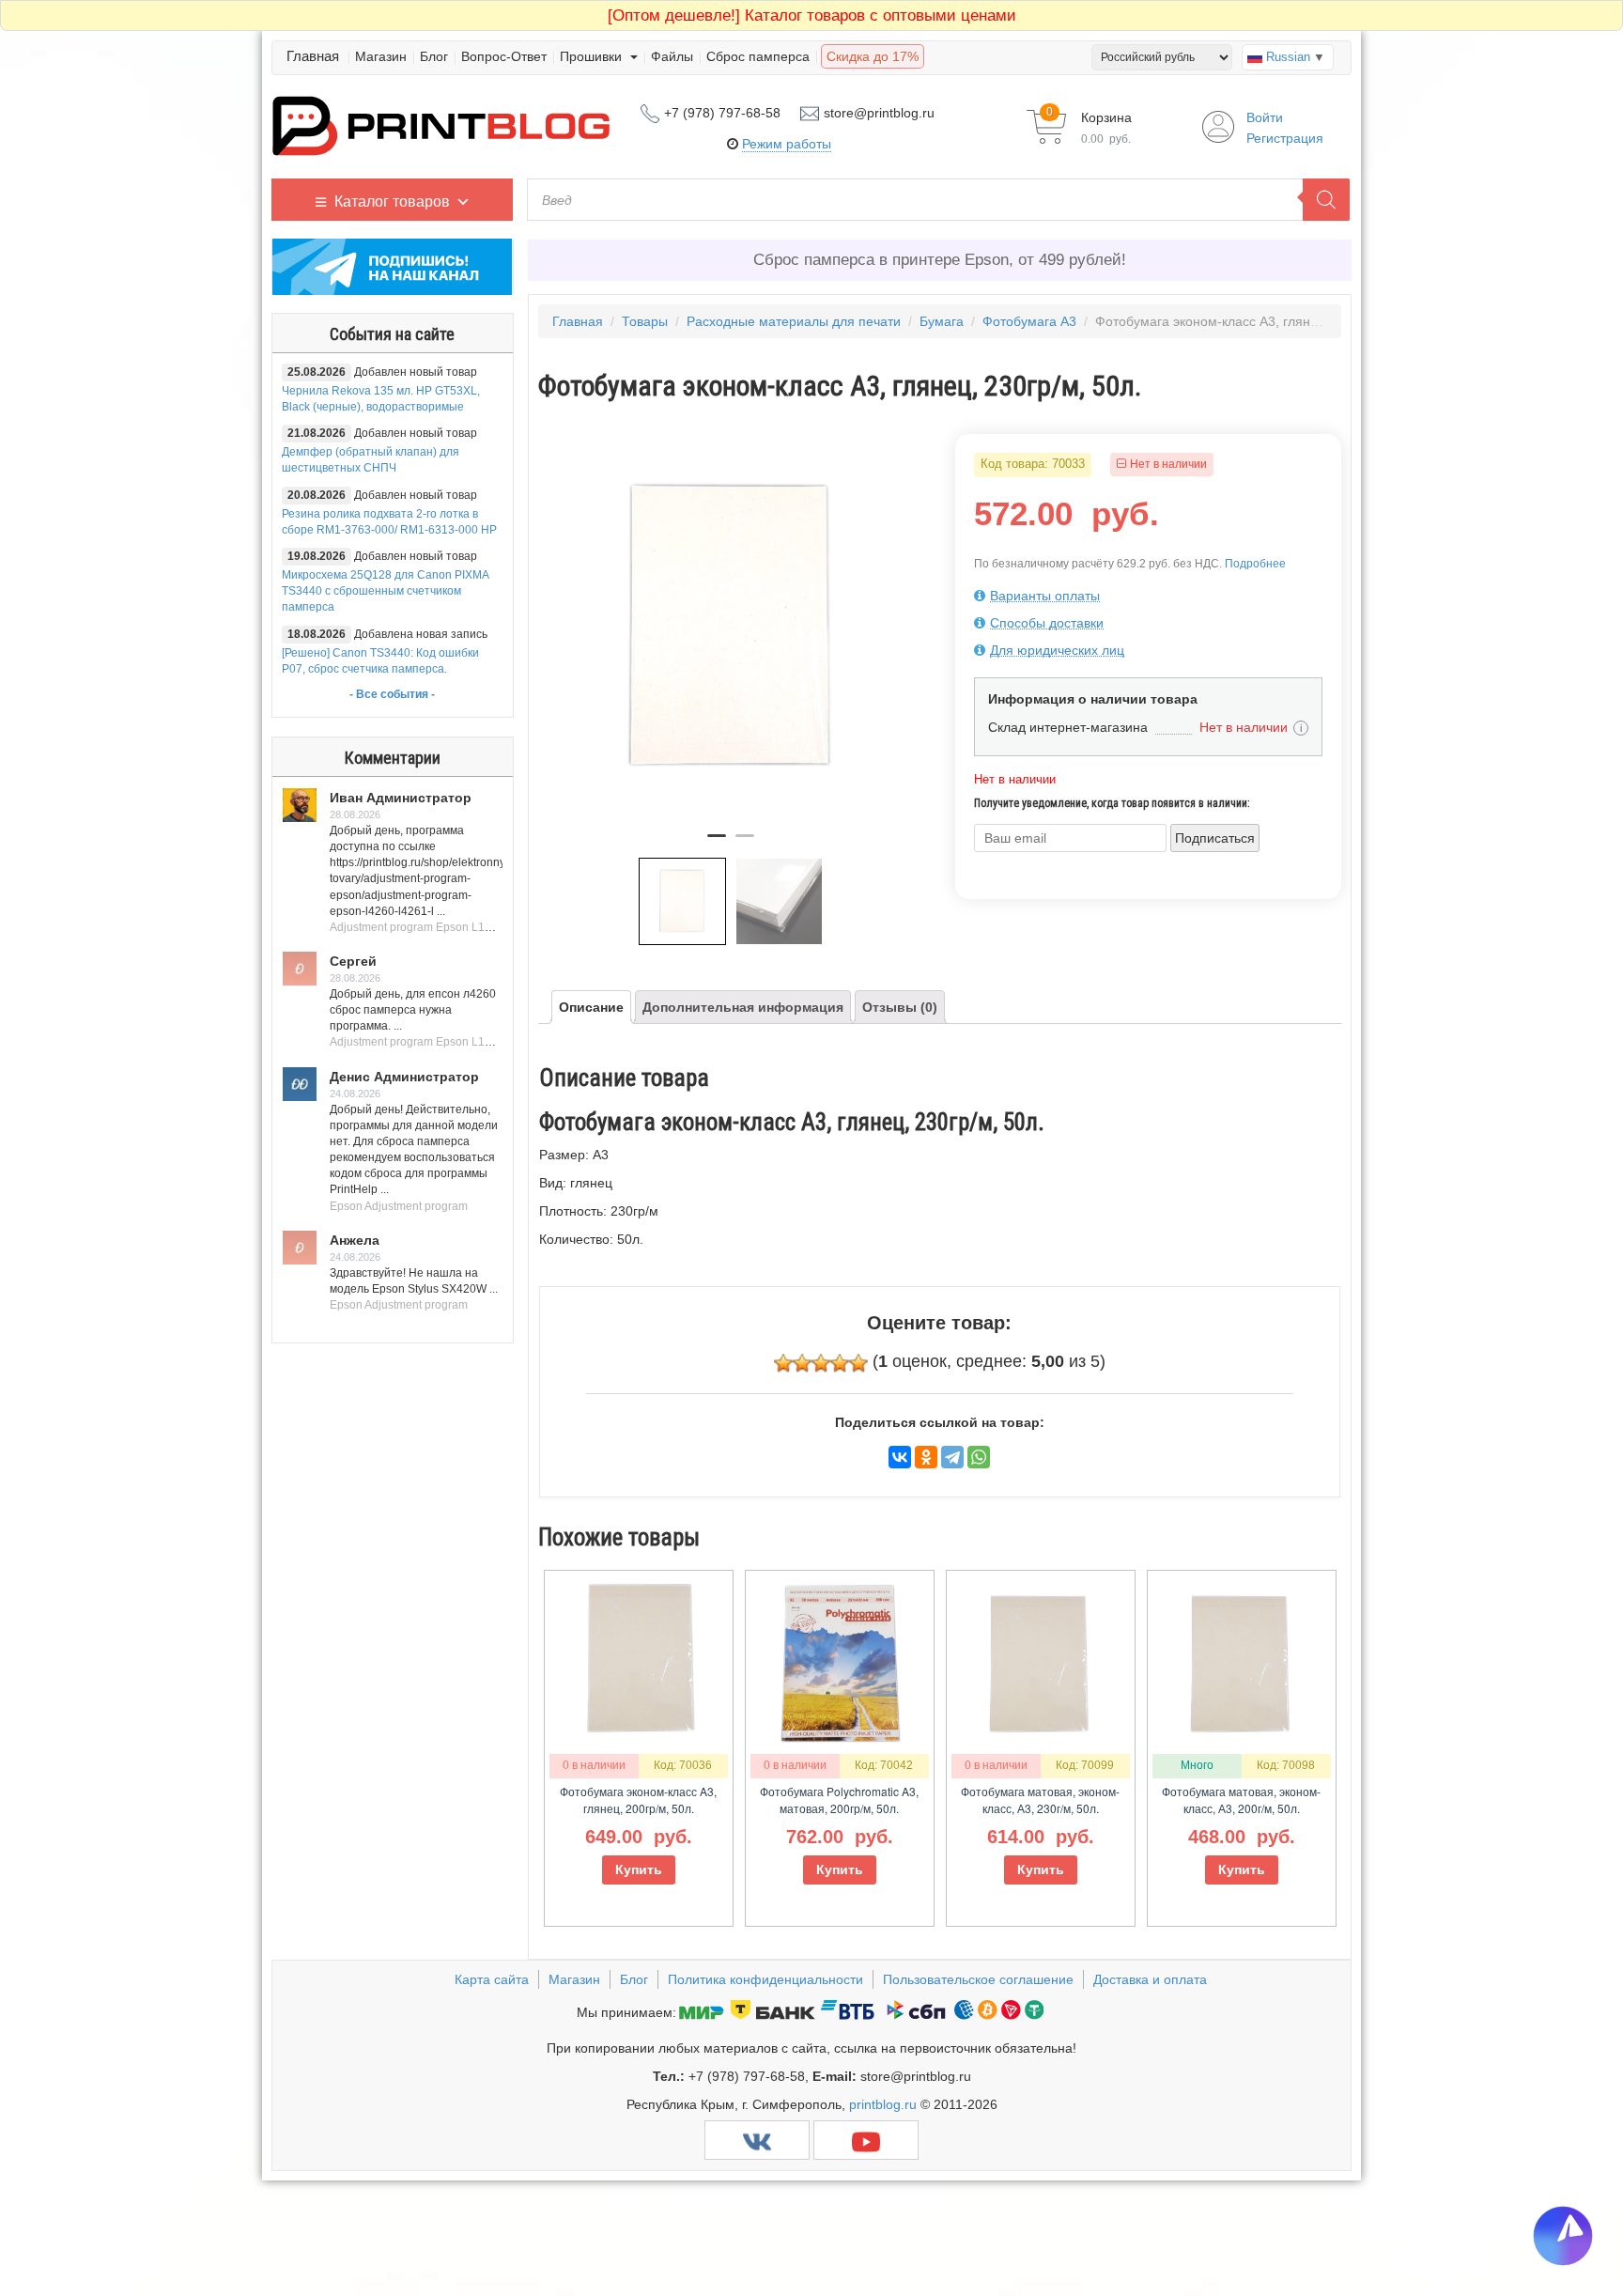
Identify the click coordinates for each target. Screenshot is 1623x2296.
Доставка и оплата (1150, 1979)
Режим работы (787, 144)
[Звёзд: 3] (821, 1363)
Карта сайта (492, 1979)
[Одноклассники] (926, 1457)
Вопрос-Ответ (504, 56)
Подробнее (1255, 564)
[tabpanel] (731, 627)
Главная (313, 56)
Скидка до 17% (873, 56)
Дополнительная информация (743, 1007)
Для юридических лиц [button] (1057, 650)
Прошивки (593, 56)
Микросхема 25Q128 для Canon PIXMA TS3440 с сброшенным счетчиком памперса (385, 591)
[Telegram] (952, 1457)
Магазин (381, 56)
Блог (434, 56)
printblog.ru (883, 2104)
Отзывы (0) (900, 1007)
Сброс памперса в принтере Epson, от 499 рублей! (940, 260)
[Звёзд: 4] (840, 1363)
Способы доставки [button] (1047, 623)
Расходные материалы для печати (794, 321)
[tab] (1148, 596)
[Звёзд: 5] (858, 1363)
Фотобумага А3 (1029, 321)
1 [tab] (717, 844)
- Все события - (392, 694)
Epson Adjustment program (399, 1206)
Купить (639, 1869)
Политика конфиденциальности (765, 1979)
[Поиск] (1326, 200)
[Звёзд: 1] (783, 1363)
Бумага (942, 321)
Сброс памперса (758, 56)
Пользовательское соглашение (978, 1979)
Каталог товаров (392, 202)
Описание (591, 1007)
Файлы (672, 56)
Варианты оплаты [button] (1045, 596)
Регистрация (1285, 138)
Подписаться (1215, 838)
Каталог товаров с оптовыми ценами (812, 16)
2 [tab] (745, 844)
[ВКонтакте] (900, 1457)
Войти (1265, 117)
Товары (645, 321)
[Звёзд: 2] (802, 1363)
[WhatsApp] (979, 1457)
